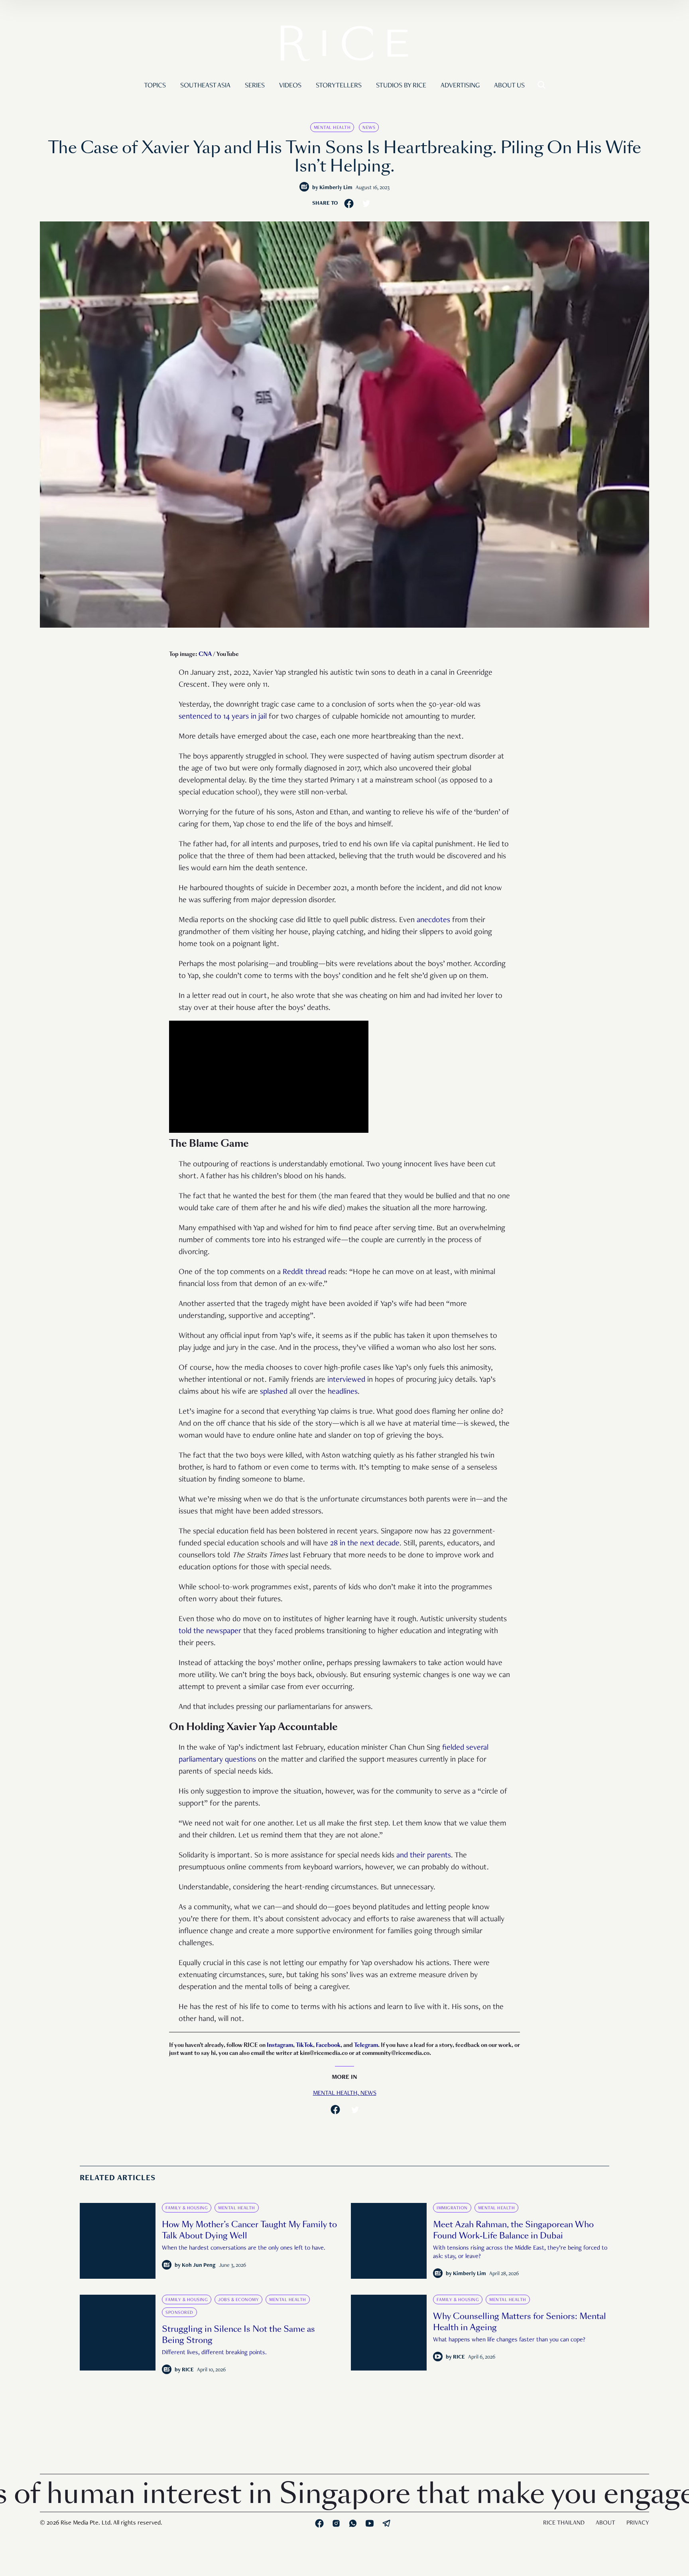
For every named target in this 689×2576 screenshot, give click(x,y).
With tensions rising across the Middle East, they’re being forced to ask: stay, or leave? (520, 2253)
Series (255, 86)
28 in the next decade (365, 1544)
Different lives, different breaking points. (214, 2353)
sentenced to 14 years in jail (223, 717)
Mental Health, (337, 2094)
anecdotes (433, 921)
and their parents (424, 1856)
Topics (155, 86)
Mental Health (332, 128)
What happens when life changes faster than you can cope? (509, 2340)
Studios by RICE (401, 86)
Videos (290, 86)
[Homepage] (344, 45)
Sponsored (179, 2313)
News (369, 128)
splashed (274, 1392)
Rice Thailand (564, 2523)
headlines (343, 1392)
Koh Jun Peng (199, 2266)
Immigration (452, 2208)
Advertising (460, 86)
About (605, 2523)
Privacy (638, 2523)
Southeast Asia (205, 86)
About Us (509, 86)
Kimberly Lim (336, 188)
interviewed (346, 1380)
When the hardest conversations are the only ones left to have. (244, 2248)
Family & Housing (187, 2208)
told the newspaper (210, 1632)
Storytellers (339, 86)
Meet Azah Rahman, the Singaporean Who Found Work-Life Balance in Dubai (513, 2230)
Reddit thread (304, 1272)
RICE (188, 2370)
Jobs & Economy (238, 2300)
